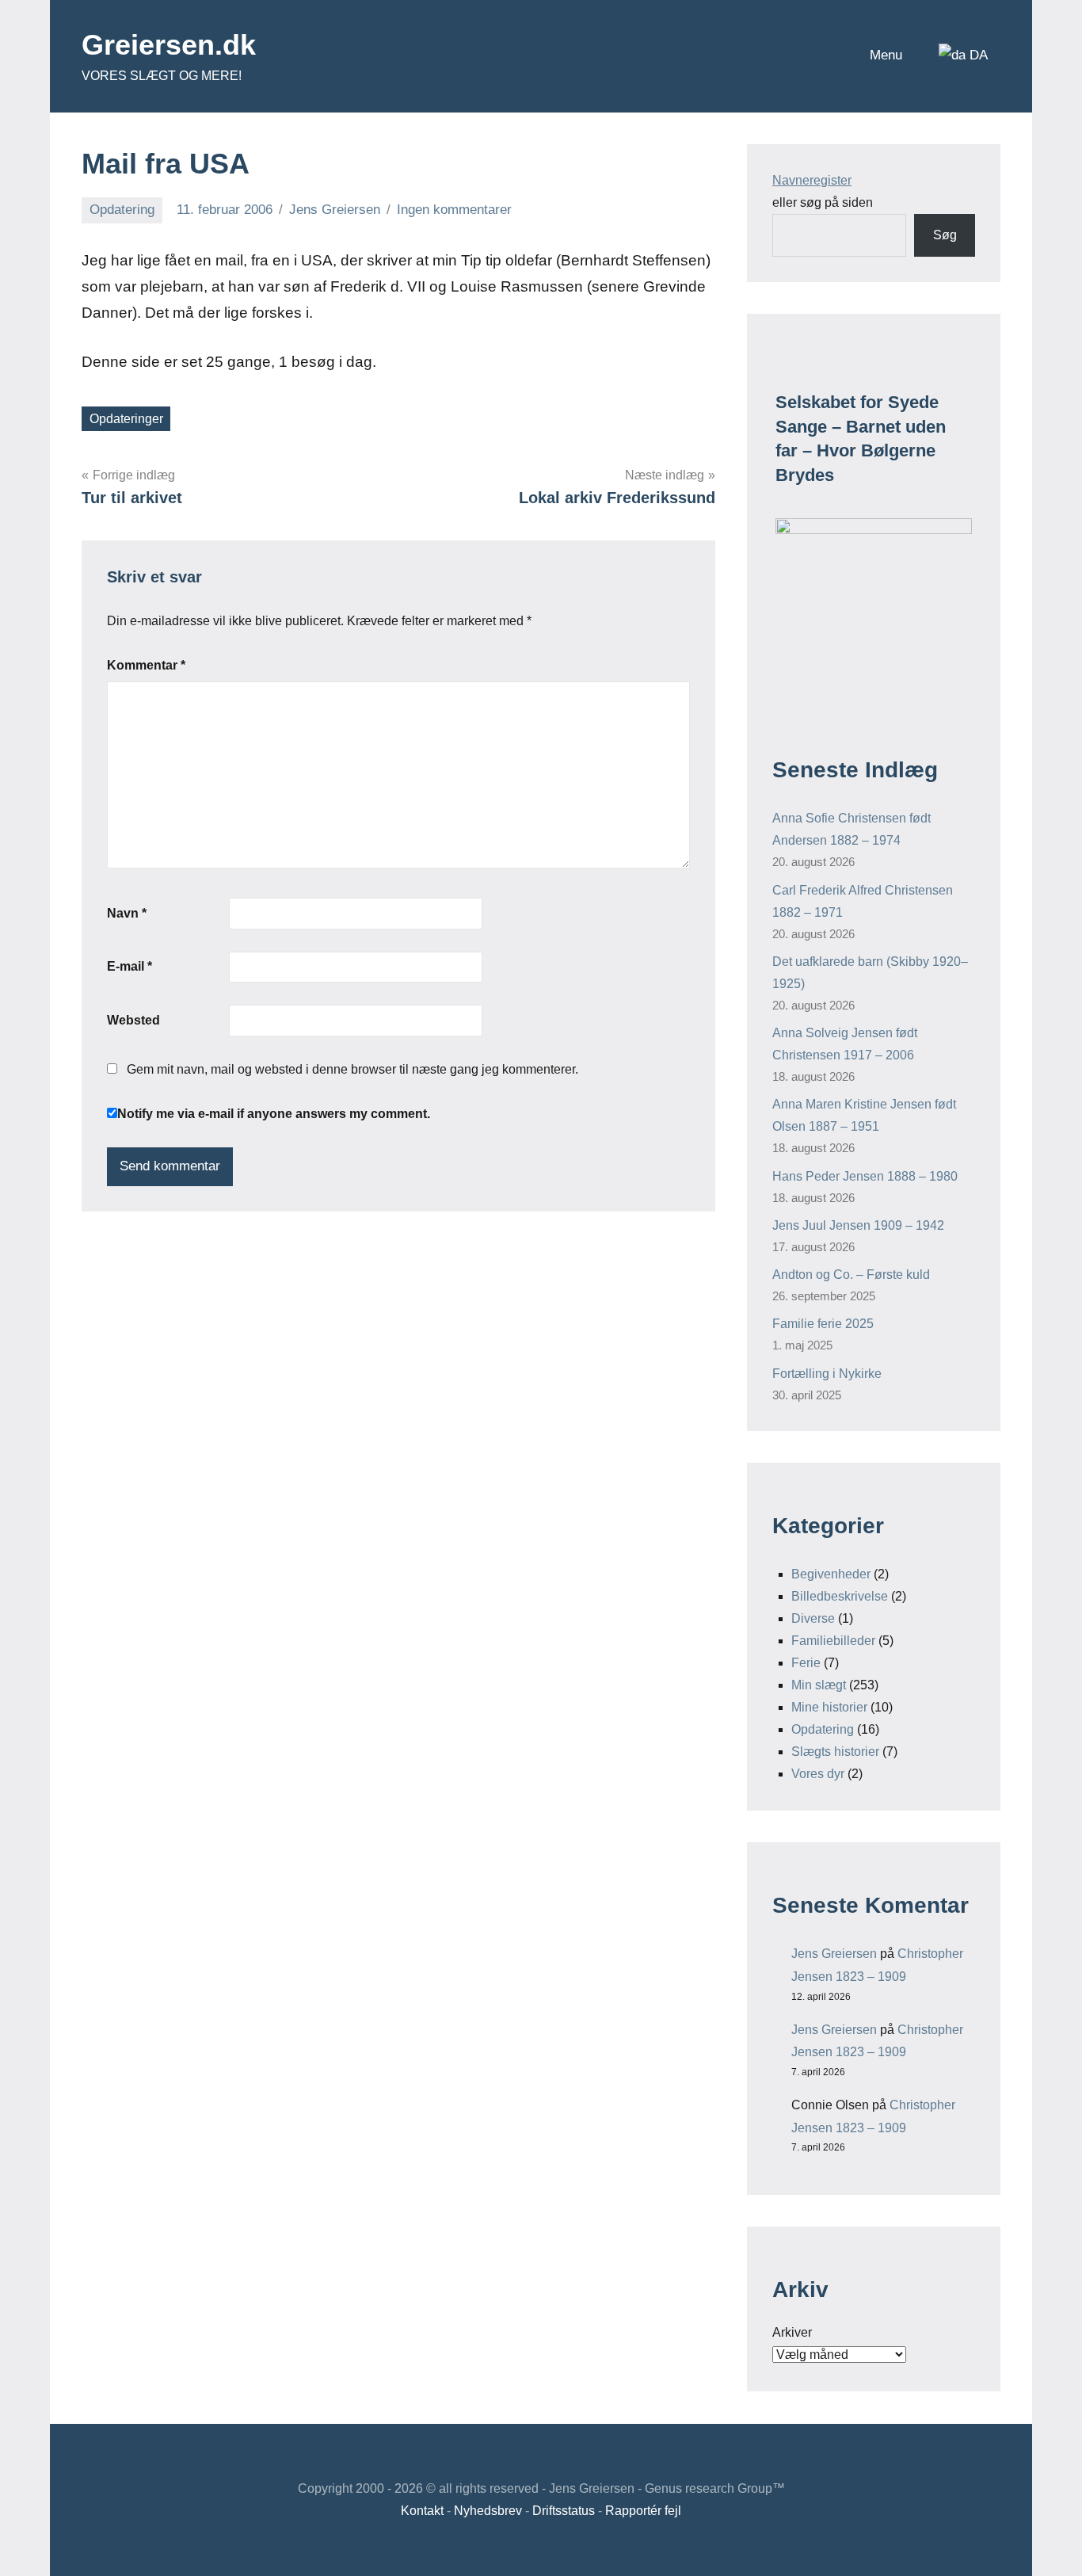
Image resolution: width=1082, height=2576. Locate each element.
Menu (886, 55)
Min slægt (819, 1685)
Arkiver (792, 2332)
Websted (133, 1020)
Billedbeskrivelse (840, 1596)
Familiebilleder (833, 1641)
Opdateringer (126, 419)
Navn (127, 913)
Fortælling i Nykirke (827, 1374)
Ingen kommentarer (454, 210)
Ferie (806, 1663)
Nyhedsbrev (488, 2511)
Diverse (813, 1618)
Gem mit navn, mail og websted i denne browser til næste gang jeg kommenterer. (352, 1069)
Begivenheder (831, 1574)
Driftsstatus (564, 2511)
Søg (945, 235)
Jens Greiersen (335, 210)
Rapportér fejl (643, 2511)
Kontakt (422, 2511)
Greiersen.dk (169, 45)
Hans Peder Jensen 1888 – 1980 (865, 1176)
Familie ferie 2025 (823, 1324)
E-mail (130, 966)
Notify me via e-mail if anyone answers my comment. (274, 1114)
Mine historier (829, 1707)
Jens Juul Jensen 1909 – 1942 (858, 1225)
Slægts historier (835, 1752)
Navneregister (812, 180)
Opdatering (122, 210)
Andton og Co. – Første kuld (851, 1275)
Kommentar (146, 665)
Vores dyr (818, 1774)
